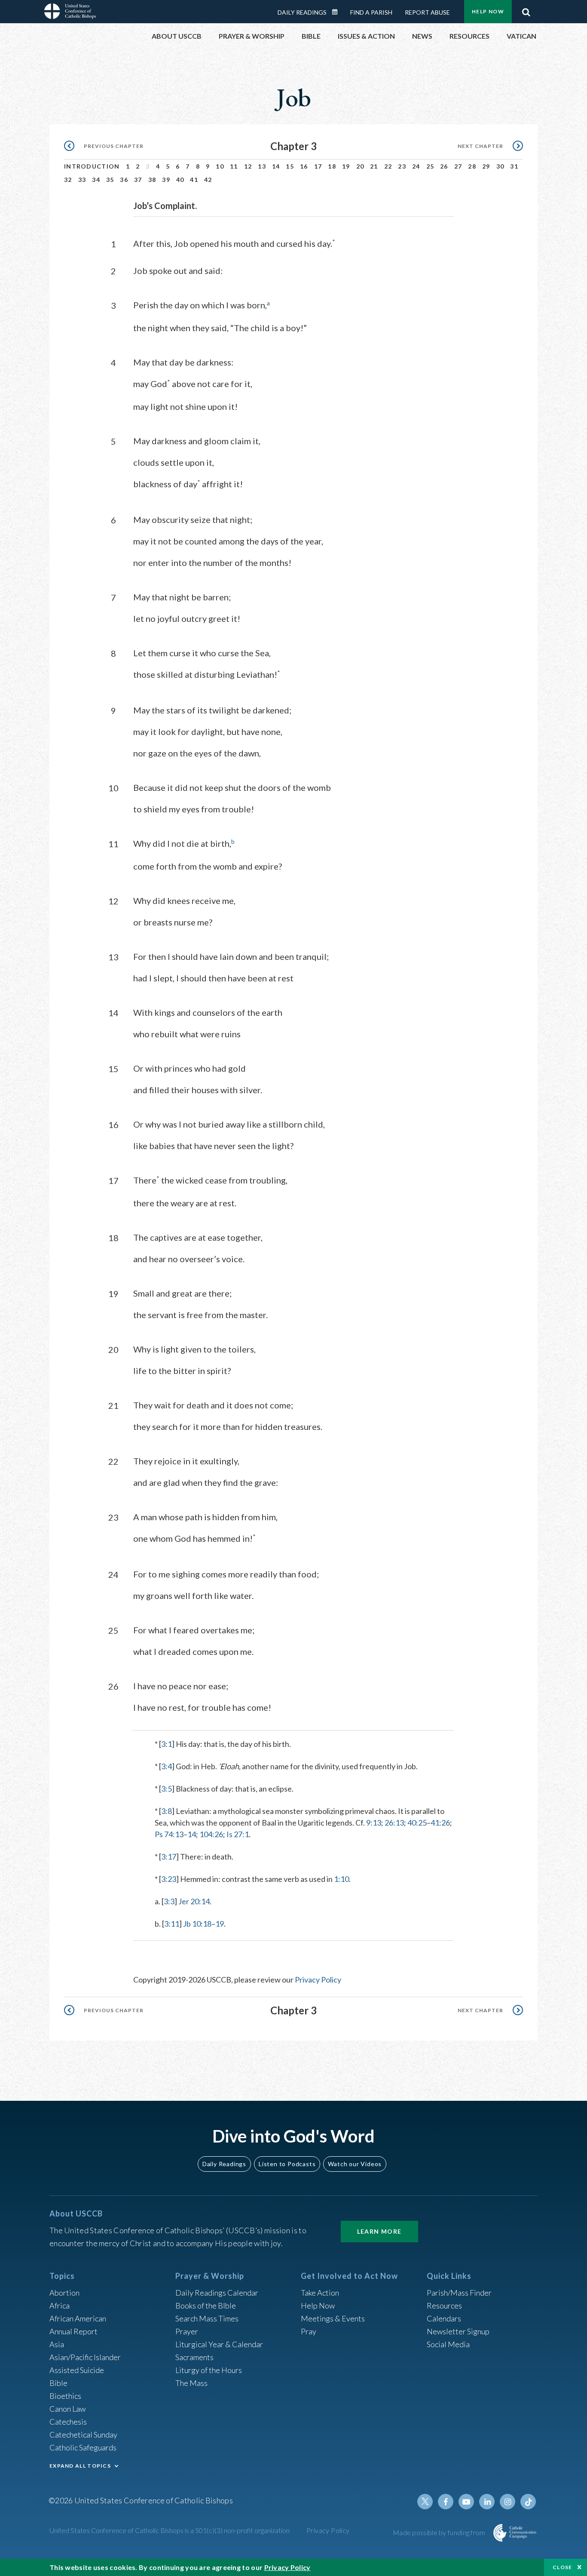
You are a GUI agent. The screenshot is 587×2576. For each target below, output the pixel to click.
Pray (309, 2331)
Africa (60, 2305)
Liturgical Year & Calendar (219, 2344)
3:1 (167, 1744)
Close (563, 2567)
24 (416, 166)
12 (248, 166)
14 (276, 166)
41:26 (440, 1823)
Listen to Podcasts (287, 2164)
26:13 (394, 1823)
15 (290, 166)
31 (514, 166)
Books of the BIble (206, 2305)
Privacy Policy (318, 1980)
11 (234, 166)
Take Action (320, 2293)
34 (96, 180)
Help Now (488, 11)
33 (82, 180)
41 (194, 180)
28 (472, 166)
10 (220, 166)
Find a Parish (371, 12)
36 (124, 180)
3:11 (172, 1924)
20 (360, 166)
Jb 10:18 (197, 1924)
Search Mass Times (207, 2318)
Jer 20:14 (194, 1901)
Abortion (64, 2293)
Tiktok (528, 2502)
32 (68, 180)
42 (208, 180)
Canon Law (67, 2409)
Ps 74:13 (169, 1834)
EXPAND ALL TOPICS (80, 2466)
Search (526, 10)
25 (430, 166)
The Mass (191, 2383)
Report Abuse (427, 12)
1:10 (341, 1879)
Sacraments (194, 2357)
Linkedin (487, 2502)
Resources (444, 2305)
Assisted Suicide (77, 2370)
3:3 (169, 1901)
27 (458, 166)
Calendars (444, 2318)
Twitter (425, 2502)
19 (346, 166)
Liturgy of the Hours (209, 2370)
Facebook (446, 2502)
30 (500, 166)
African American (78, 2318)
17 (318, 166)
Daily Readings (302, 12)
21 (374, 166)
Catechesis (68, 2422)
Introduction (92, 166)
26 (444, 166)
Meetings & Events (333, 2318)
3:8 (167, 1811)
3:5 (167, 1789)
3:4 (167, 1766)
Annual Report (73, 2331)
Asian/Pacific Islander (85, 2357)
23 (402, 166)
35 (110, 180)
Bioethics (65, 2396)
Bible (58, 2383)
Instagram (508, 2502)
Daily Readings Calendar (338, 12)
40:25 (417, 1823)
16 (304, 166)
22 (388, 166)
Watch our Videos (355, 2164)
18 (332, 166)
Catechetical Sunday (83, 2435)
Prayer (187, 2331)
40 (180, 180)
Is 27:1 (238, 1834)
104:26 (211, 1834)
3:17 (169, 1857)
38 (152, 180)
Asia (57, 2344)
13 (262, 166)
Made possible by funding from (440, 2532)
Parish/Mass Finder (459, 2293)
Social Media (448, 2344)
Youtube (466, 2502)
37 (138, 180)
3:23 (169, 1879)
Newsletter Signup (458, 2331)
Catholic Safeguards (83, 2447)
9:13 (374, 1823)
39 (166, 180)
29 (486, 166)
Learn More (379, 2231)
